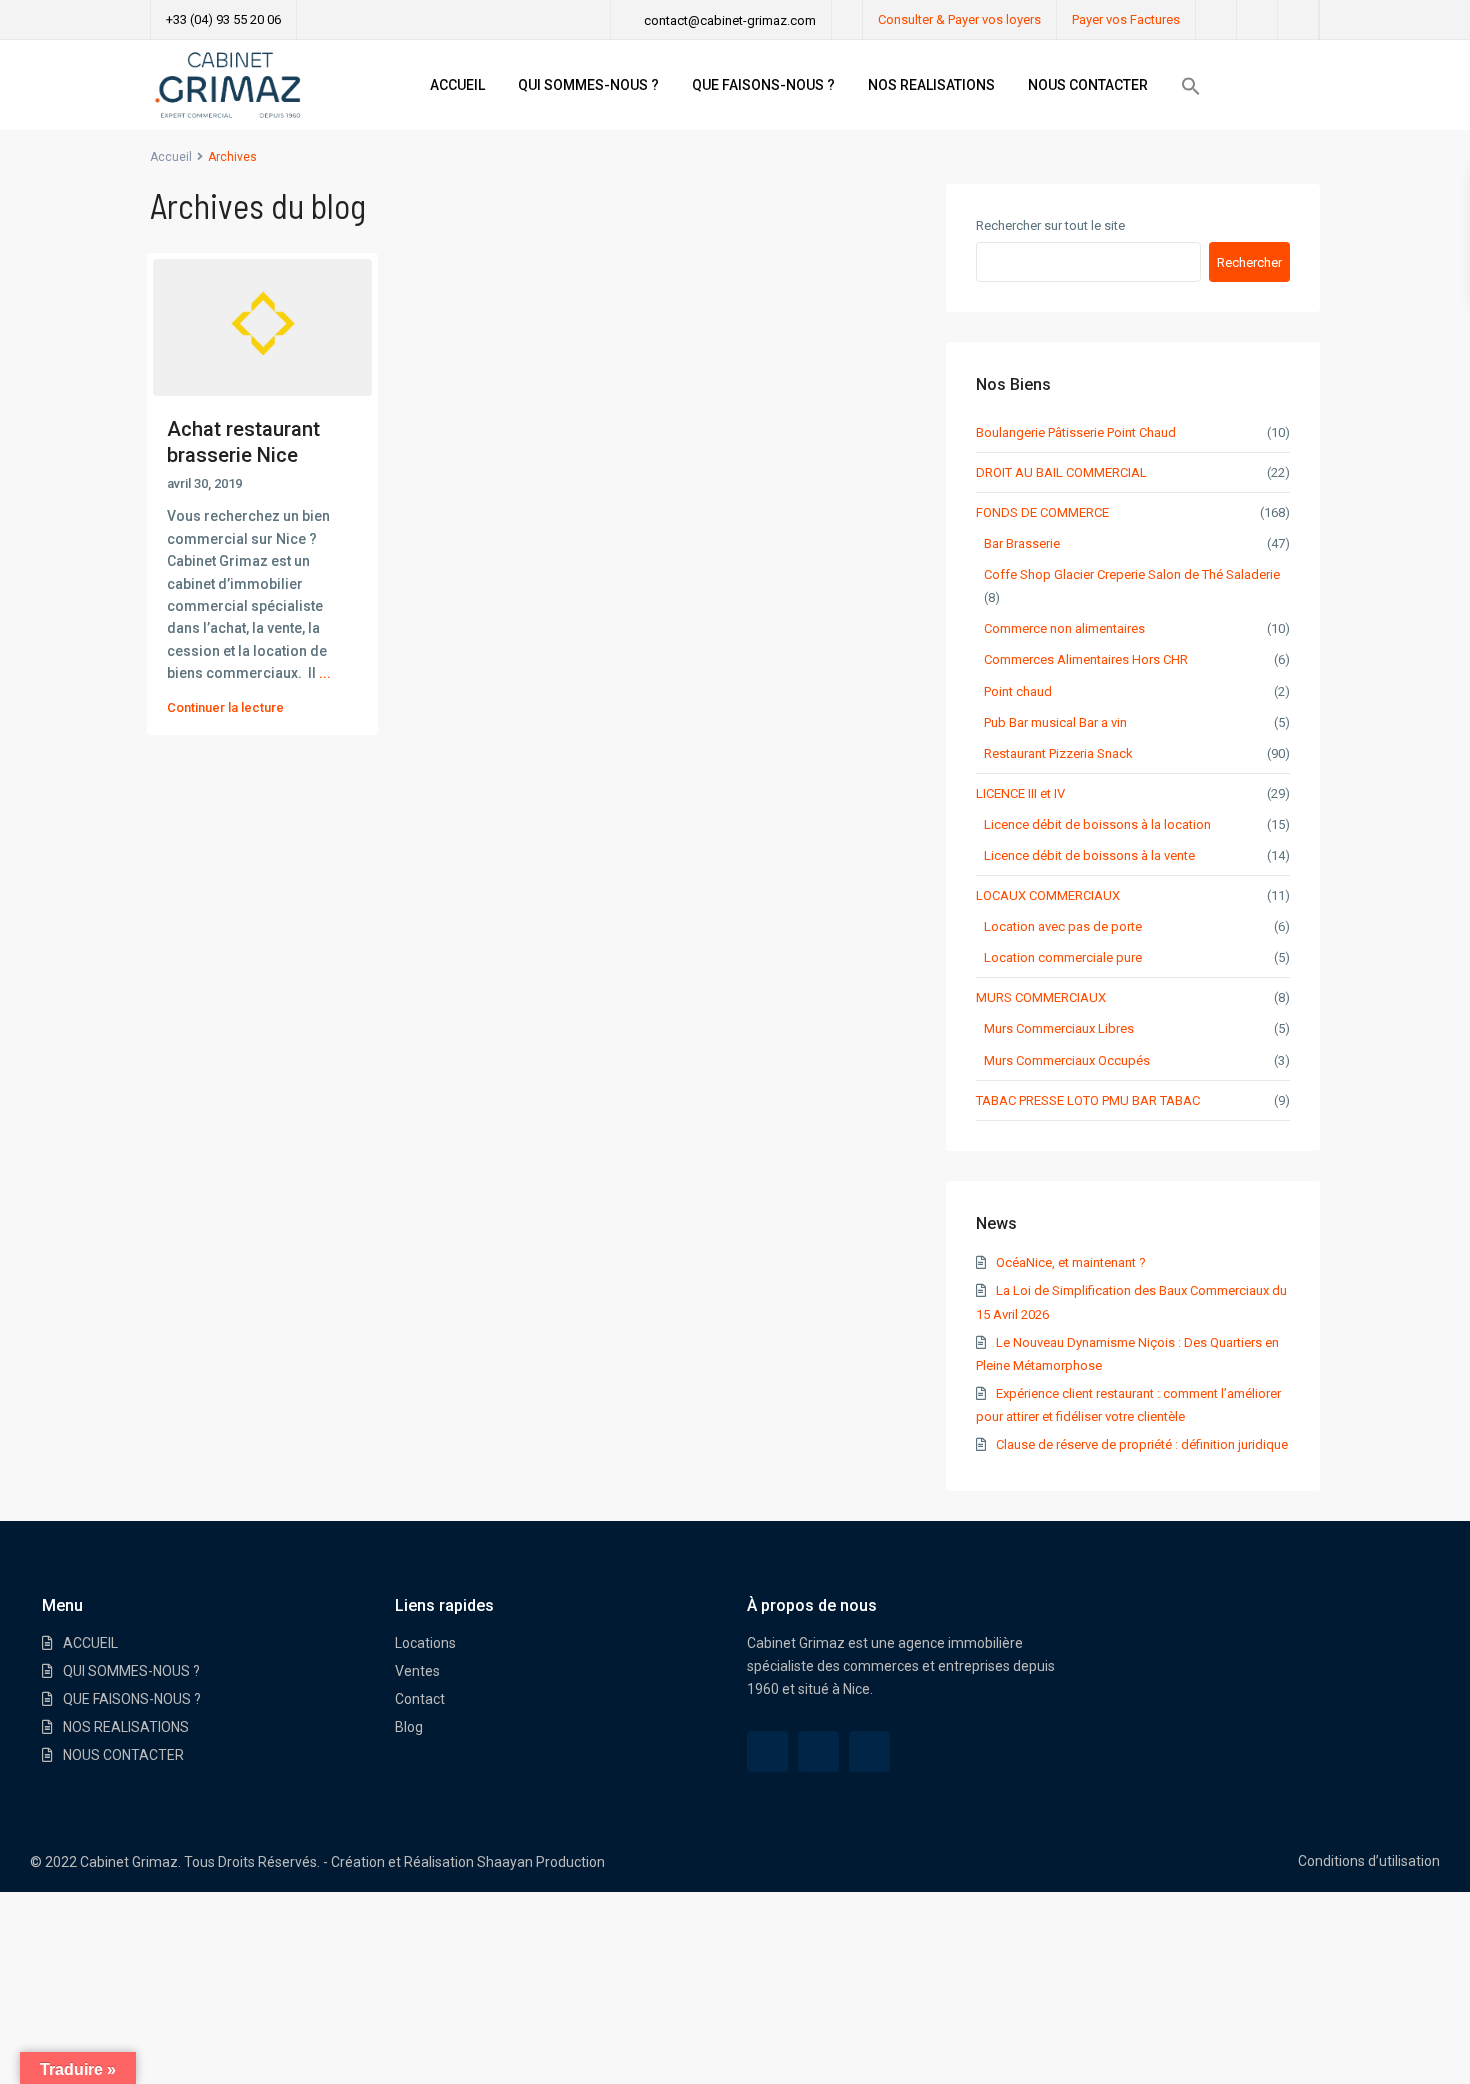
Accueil (171, 157)
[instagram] (1298, 20)
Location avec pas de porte (1063, 926)
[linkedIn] (1257, 20)
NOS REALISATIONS (931, 85)
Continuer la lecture (225, 707)
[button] (1191, 86)
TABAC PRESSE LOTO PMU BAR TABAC (1088, 1100)
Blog (409, 1727)
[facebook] (1216, 20)
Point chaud (1018, 691)
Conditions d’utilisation (1369, 1861)
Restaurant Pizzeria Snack (1058, 753)
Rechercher (1249, 262)
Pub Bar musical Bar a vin (1055, 722)
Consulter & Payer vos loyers (959, 19)
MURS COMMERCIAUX (1041, 997)
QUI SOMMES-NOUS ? (588, 85)
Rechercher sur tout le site (1050, 225)
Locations (425, 1643)
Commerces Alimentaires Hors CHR (1086, 659)
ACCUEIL (457, 85)
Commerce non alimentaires (1064, 628)
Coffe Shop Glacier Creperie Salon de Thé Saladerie (1132, 574)
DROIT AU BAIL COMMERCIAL (1061, 472)
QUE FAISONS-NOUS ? (763, 85)
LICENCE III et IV (1020, 793)
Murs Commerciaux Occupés (1067, 1060)
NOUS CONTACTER (1088, 85)
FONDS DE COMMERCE (1042, 512)
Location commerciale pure (1063, 957)
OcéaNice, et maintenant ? (1071, 1262)
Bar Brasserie (1022, 543)
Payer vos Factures (1126, 19)
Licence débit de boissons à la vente (1089, 855)
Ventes (417, 1671)
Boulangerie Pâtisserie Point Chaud (1076, 432)
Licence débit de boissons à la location (1097, 824)
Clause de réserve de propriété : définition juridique (1142, 1444)
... (325, 673)
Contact (420, 1699)
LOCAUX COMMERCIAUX (1048, 895)
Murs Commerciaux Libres (1059, 1028)
